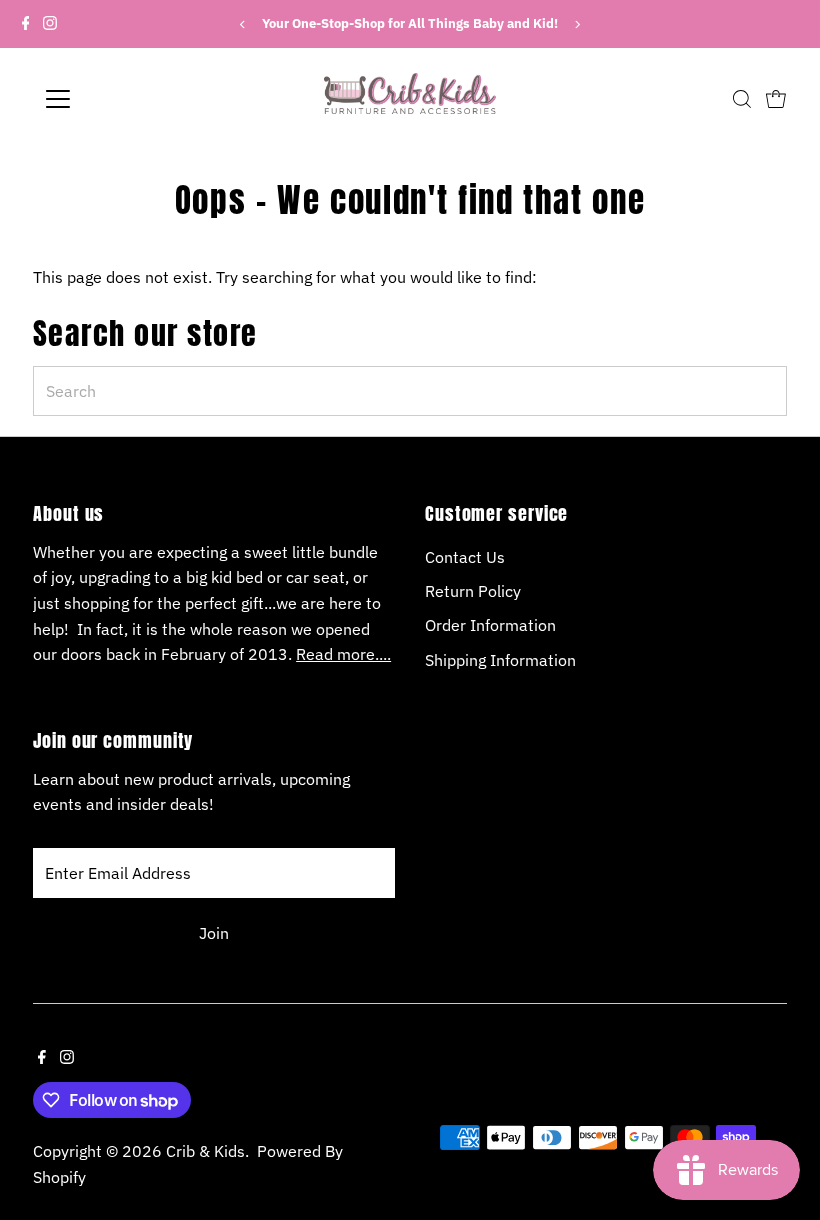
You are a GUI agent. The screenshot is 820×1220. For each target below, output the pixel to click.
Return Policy (473, 591)
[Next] (576, 24)
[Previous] (243, 24)
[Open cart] (776, 99)
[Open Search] (742, 99)
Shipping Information (500, 660)
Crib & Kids (205, 1151)
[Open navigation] (122, 99)
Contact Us (465, 557)
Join (214, 933)
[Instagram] (50, 24)
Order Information (490, 625)
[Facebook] (26, 24)
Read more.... (343, 654)
